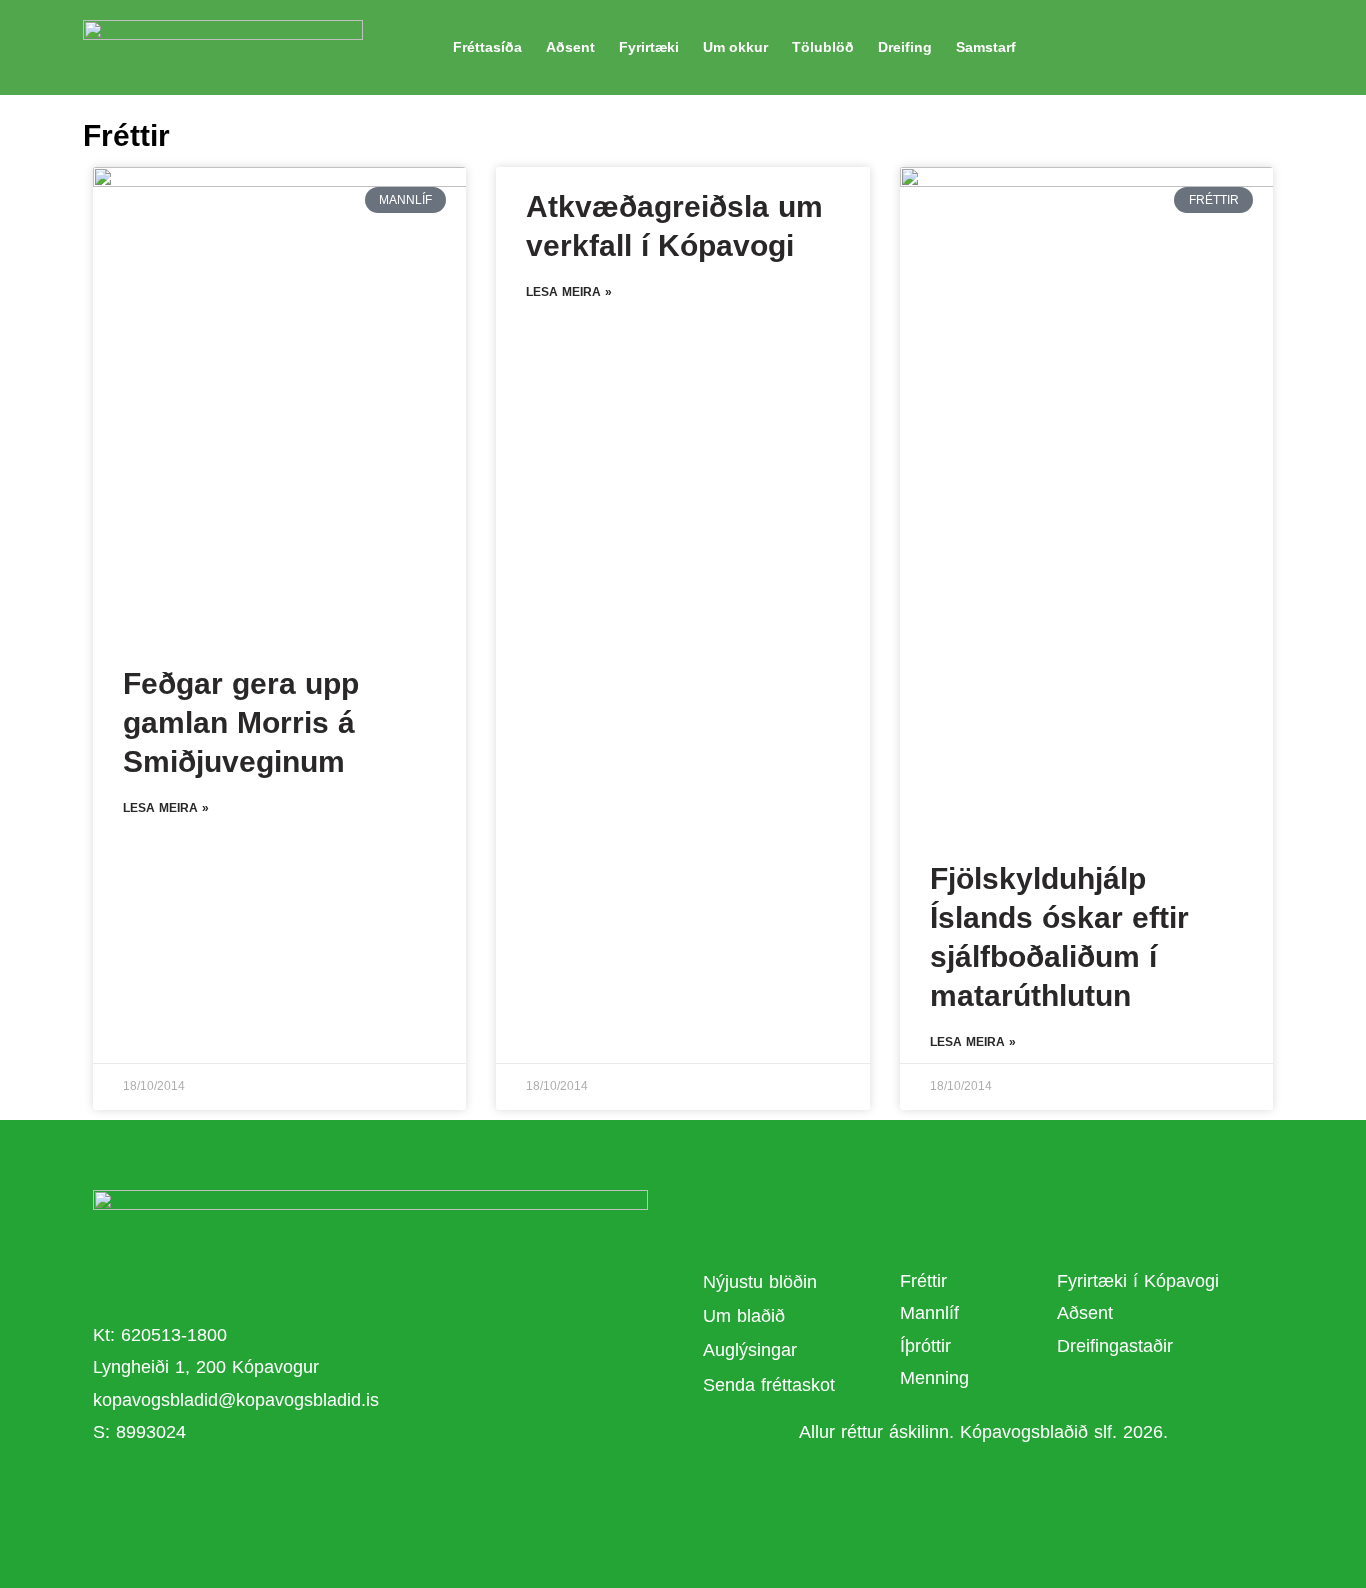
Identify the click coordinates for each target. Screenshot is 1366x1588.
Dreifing (905, 47)
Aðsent (570, 47)
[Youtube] (347, 1493)
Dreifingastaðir (1115, 1346)
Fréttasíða (487, 47)
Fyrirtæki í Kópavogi (1138, 1281)
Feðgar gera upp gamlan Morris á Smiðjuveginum (241, 722)
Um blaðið (747, 1316)
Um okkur (735, 47)
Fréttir (923, 1281)
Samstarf (986, 47)
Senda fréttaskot (769, 1385)
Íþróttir (925, 1346)
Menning (934, 1378)
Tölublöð (823, 47)
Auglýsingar (750, 1350)
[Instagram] (402, 1493)
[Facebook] (292, 1493)
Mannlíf (929, 1313)
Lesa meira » (166, 808)
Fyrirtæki (649, 47)
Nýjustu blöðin (760, 1282)
